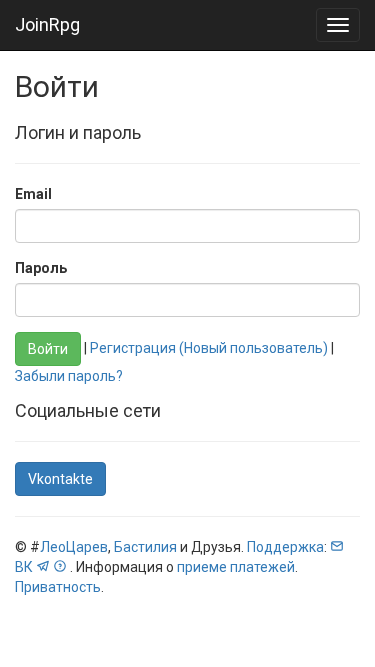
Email (33, 194)
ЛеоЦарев (74, 547)
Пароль (41, 268)
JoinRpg (47, 24)
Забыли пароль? (69, 376)
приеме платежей (236, 567)
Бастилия (145, 547)
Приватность (58, 587)
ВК (24, 567)
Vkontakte (60, 479)
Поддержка (285, 547)
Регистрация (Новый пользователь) (209, 348)
